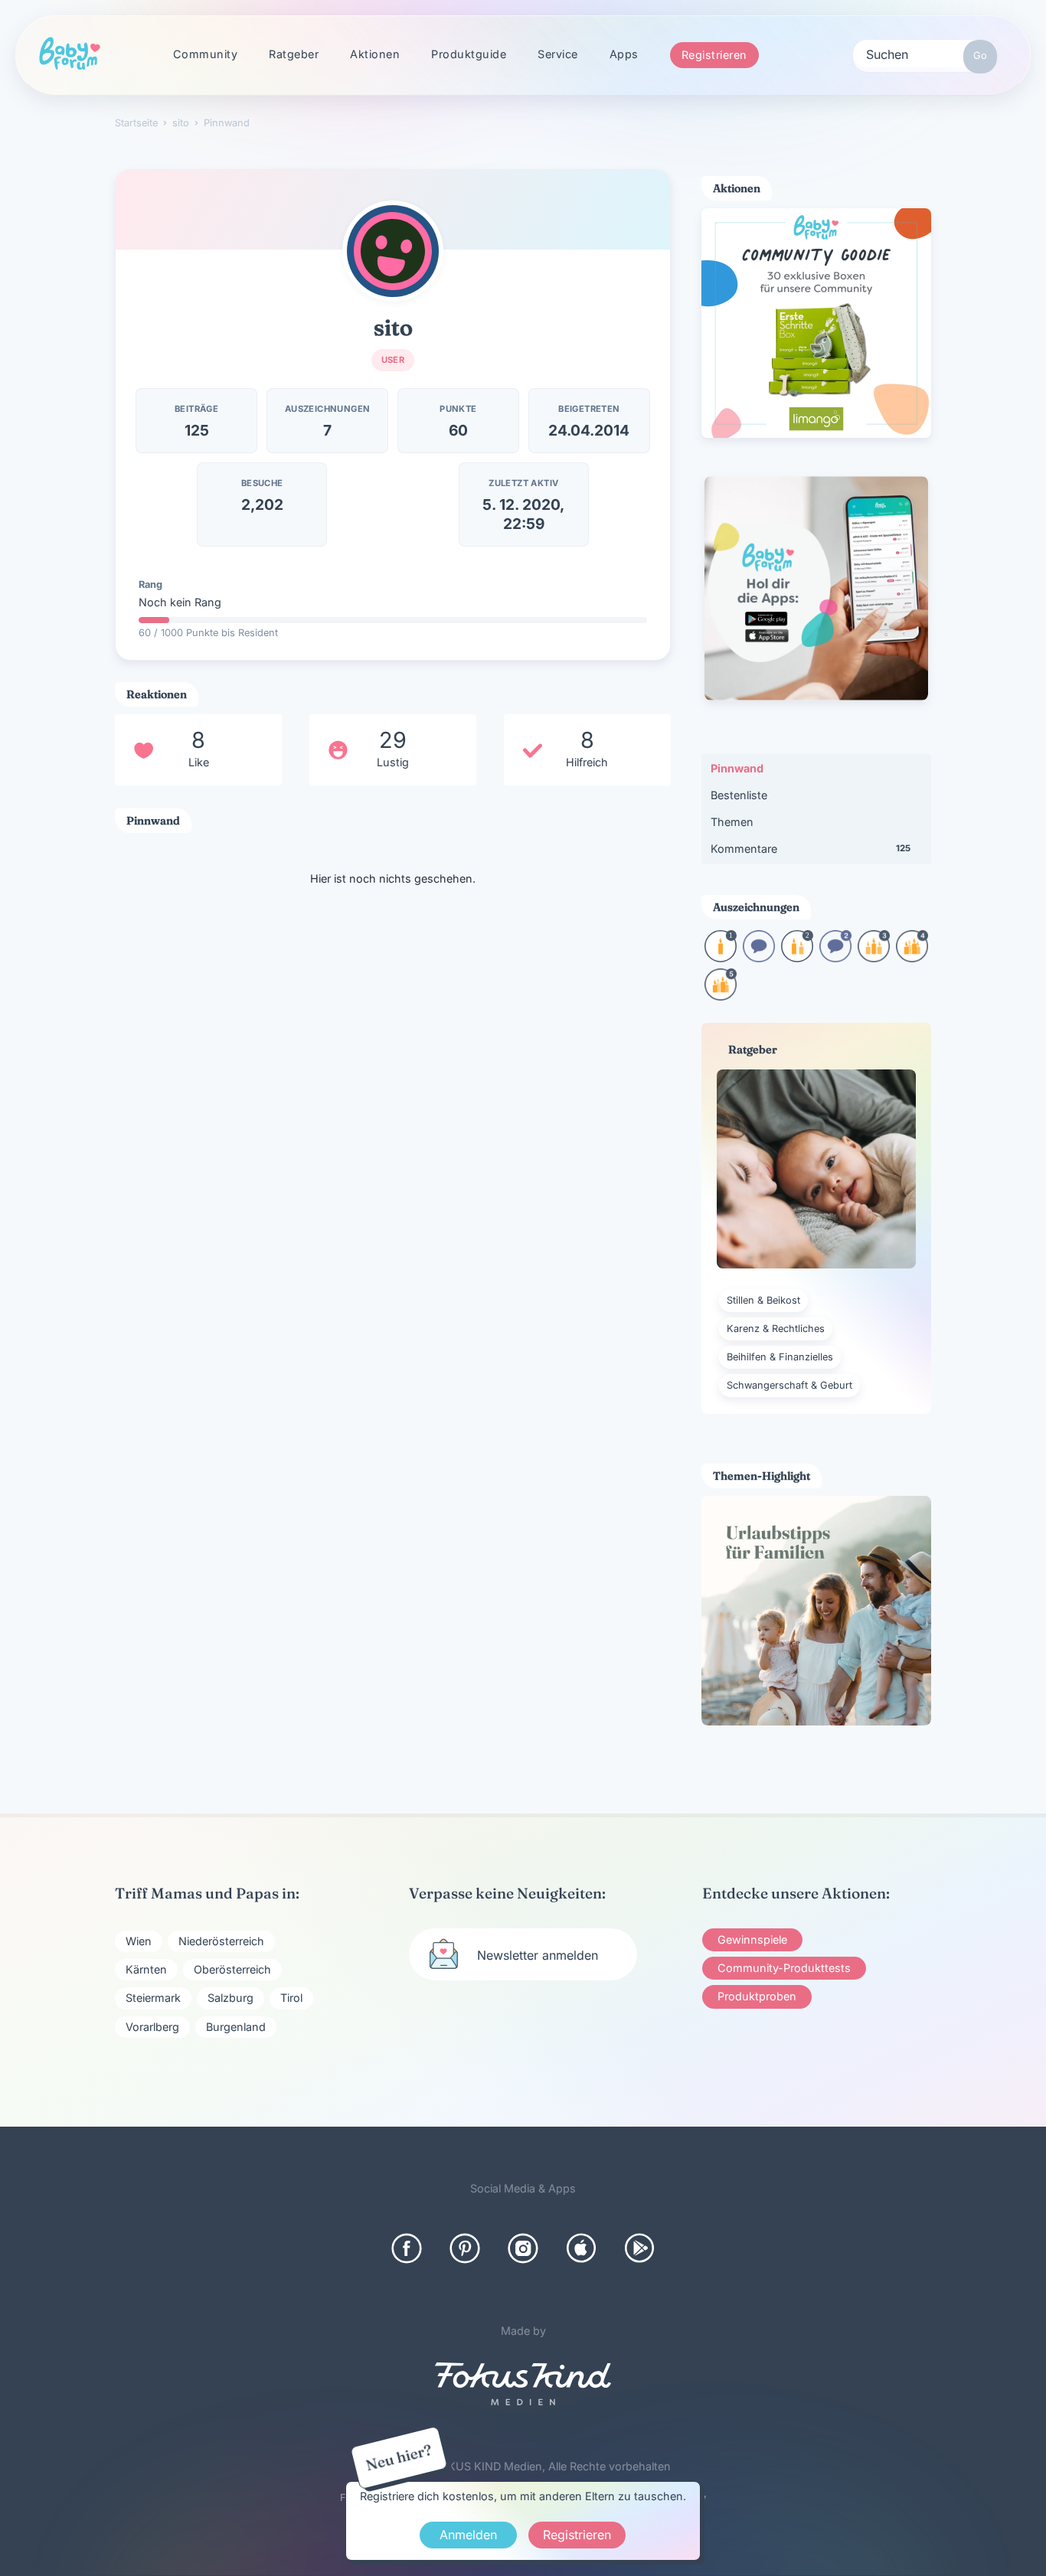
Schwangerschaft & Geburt (789, 1385)
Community (206, 54)
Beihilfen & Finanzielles (780, 1357)
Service (558, 54)
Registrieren (714, 55)
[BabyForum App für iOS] (581, 2248)
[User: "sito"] (393, 251)
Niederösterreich (221, 1941)
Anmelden (468, 2535)
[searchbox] (925, 54)
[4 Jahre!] (912, 957)
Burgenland (236, 2027)
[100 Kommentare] (835, 957)
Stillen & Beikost (763, 1300)
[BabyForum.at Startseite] (70, 54)
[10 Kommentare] (759, 957)
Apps (624, 54)
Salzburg (230, 1998)
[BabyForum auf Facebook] (407, 2248)
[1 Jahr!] (721, 957)
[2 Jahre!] (797, 957)
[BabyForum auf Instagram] (523, 2248)
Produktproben (757, 1996)
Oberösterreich (232, 1969)
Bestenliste (739, 795)
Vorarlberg (152, 2027)
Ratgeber (294, 54)
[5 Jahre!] (721, 996)
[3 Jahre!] (874, 957)
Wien (139, 1941)
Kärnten (146, 1969)
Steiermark (153, 1998)
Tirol (291, 1998)
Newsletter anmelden (538, 1955)
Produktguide (469, 54)
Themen (732, 822)
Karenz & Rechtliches (776, 1329)
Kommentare (811, 849)
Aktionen (375, 54)
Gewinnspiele (752, 1939)
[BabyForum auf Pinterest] (465, 2248)
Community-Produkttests (784, 1968)
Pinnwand (737, 768)
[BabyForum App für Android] (639, 2248)
